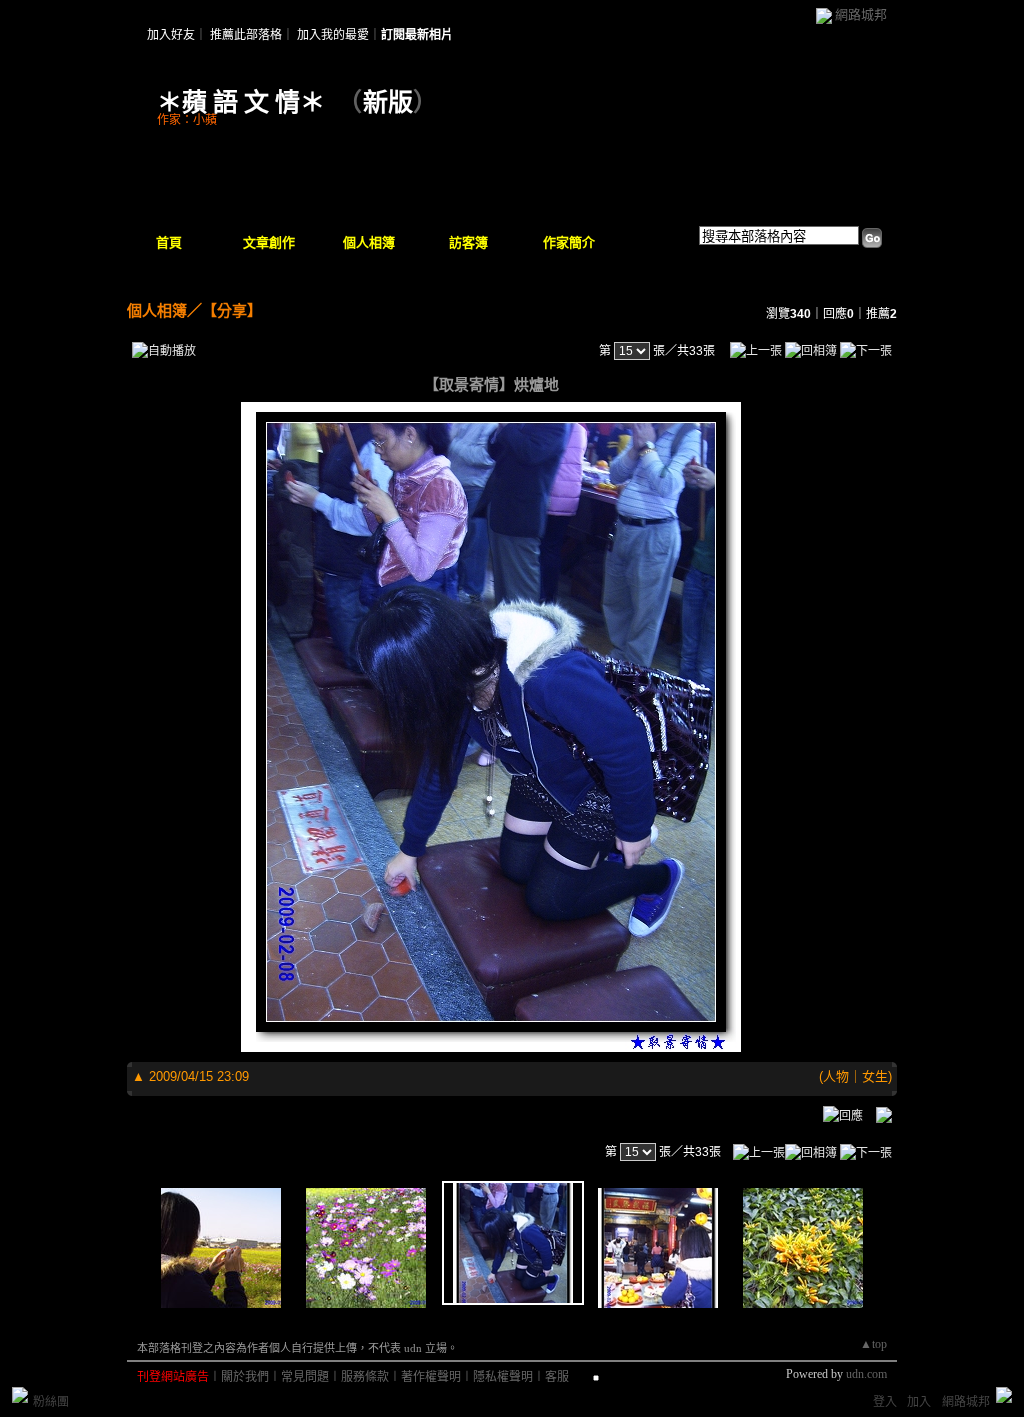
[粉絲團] (20, 1395)
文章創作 (269, 242)
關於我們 (245, 1377)
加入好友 (171, 35)
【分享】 (232, 310)
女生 (875, 1076)
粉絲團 (51, 1402)
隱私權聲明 (503, 1377)
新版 (388, 102)
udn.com (866, 1374)
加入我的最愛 (333, 35)
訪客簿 (468, 242)
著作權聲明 (431, 1377)
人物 (836, 1076)
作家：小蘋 (187, 120)
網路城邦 (861, 14)
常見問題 (305, 1377)
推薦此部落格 (246, 35)
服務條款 (365, 1377)
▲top (873, 1344)
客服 (557, 1377)
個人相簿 (369, 242)
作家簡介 (569, 242)
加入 (919, 1402)
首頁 (169, 242)
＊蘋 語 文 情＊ (241, 102)
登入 (885, 1402)
